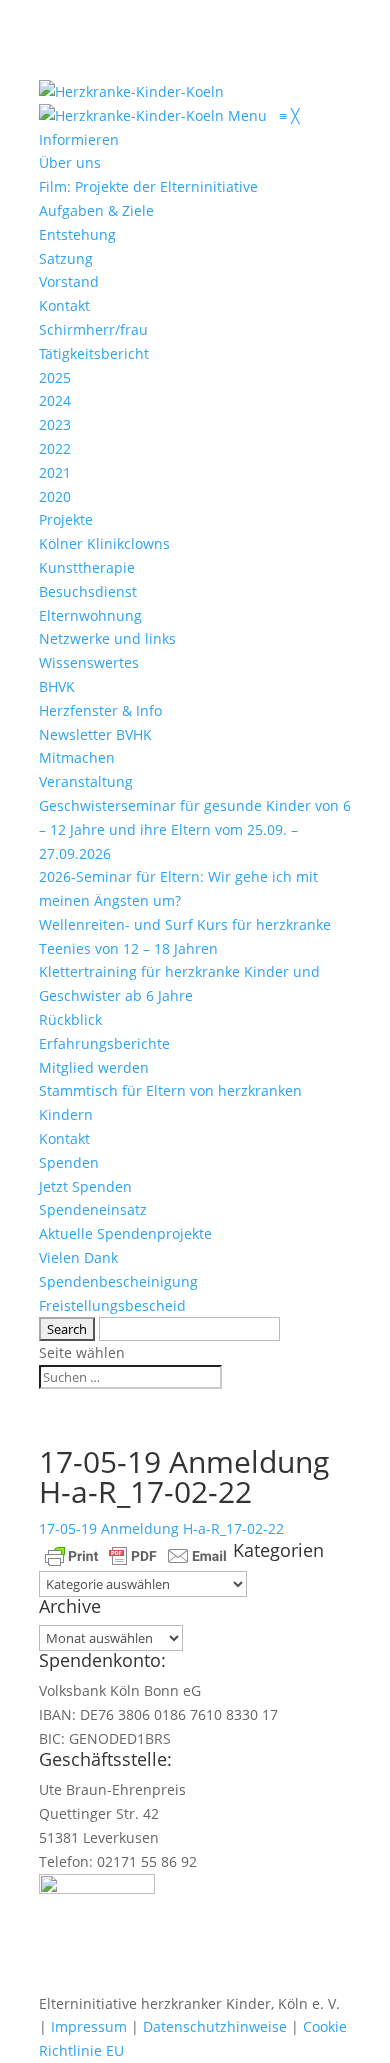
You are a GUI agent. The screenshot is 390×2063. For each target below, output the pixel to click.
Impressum (89, 2026)
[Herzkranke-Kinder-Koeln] (133, 115)
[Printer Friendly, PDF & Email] (136, 1554)
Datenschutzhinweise (215, 2026)
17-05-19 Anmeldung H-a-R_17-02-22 (161, 1528)
